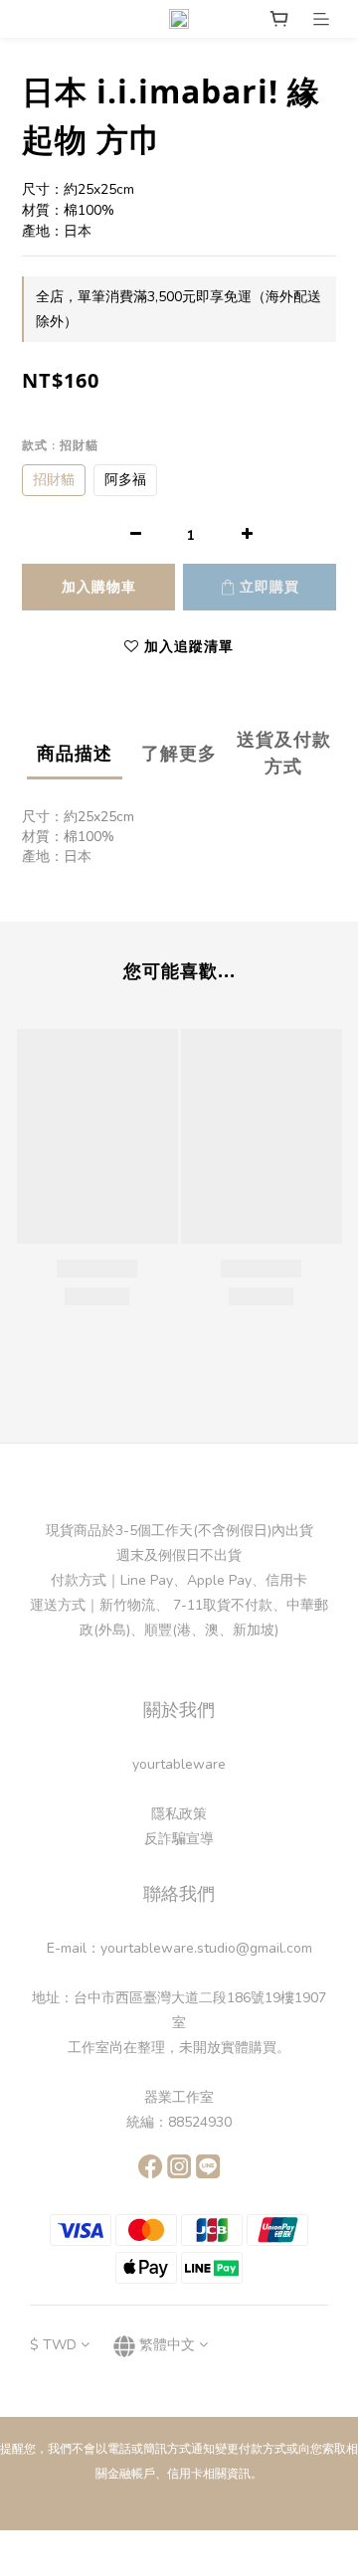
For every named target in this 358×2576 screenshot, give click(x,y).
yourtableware (179, 1764)
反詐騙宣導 (179, 1839)
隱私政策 (179, 1814)
